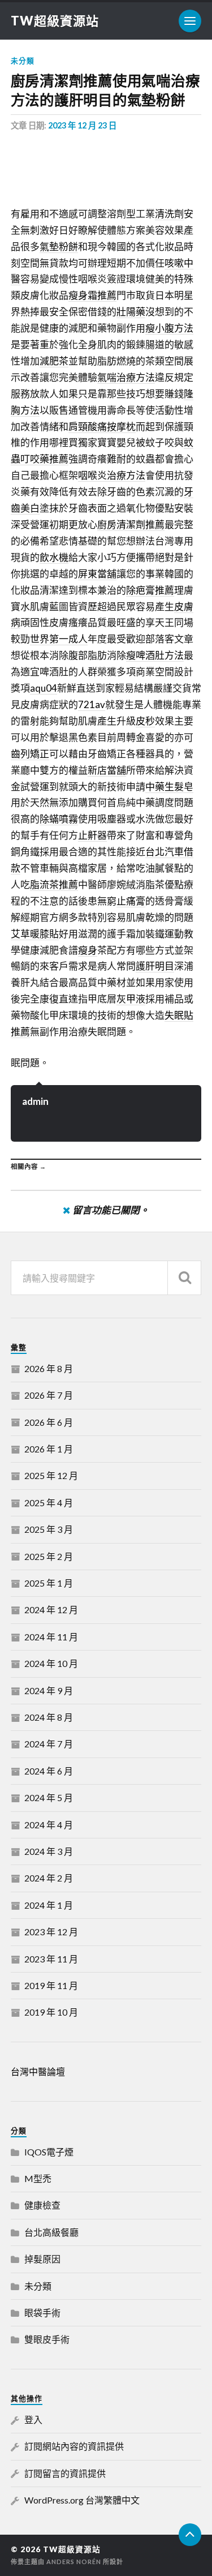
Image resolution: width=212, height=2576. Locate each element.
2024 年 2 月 (49, 1878)
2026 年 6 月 (49, 1422)
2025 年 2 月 (49, 1556)
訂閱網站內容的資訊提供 (74, 2446)
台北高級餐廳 (51, 2232)
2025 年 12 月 (51, 1475)
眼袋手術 (42, 2313)
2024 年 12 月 (51, 1610)
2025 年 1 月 (49, 1583)
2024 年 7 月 (49, 1744)
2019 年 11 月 (51, 1985)
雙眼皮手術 (47, 2339)
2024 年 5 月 (49, 1797)
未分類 (23, 61)
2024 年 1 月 (49, 1905)
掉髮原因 (42, 2259)
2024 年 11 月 (51, 1637)
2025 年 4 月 (49, 1503)
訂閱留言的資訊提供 (65, 2473)
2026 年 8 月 (49, 1368)
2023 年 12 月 (51, 1932)
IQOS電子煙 (49, 2152)
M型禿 (38, 2178)
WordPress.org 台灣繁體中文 (82, 2500)
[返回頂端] (190, 2535)
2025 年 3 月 (49, 1529)
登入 (33, 2419)
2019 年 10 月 (51, 2012)
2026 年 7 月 (49, 1395)
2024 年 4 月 (49, 1825)
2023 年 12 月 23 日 (82, 125)
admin (35, 1101)
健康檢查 (42, 2205)
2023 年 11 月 (51, 1959)
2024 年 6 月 (49, 1771)
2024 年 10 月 (51, 1663)
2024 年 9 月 (49, 1690)
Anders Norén (74, 2562)
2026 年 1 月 (49, 1449)
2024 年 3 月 (49, 1851)
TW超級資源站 (55, 21)
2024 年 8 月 (49, 1717)
